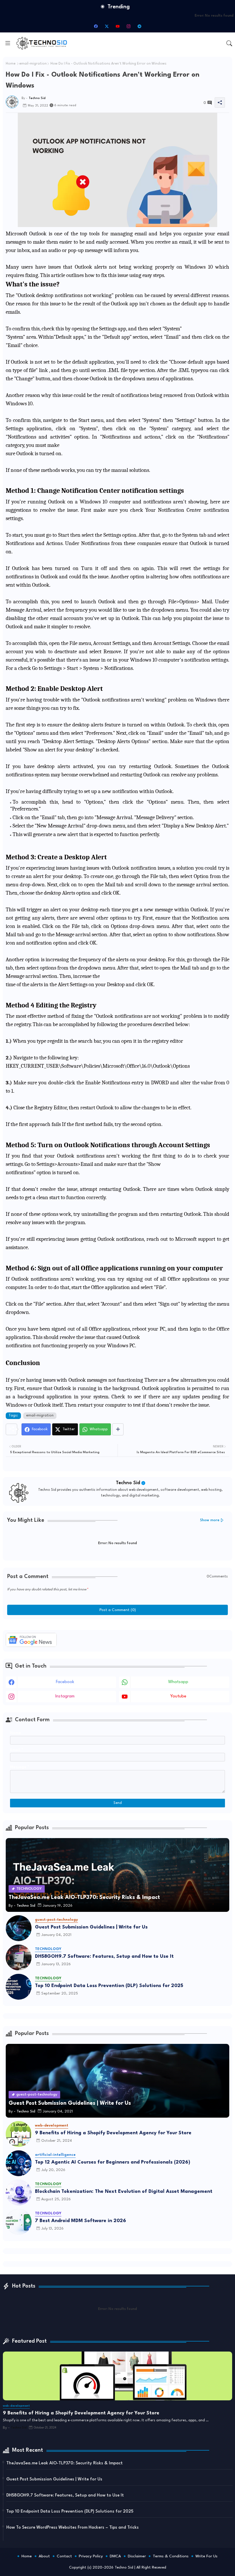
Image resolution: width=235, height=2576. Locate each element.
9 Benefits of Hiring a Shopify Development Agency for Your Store (113, 2133)
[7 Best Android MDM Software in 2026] (19, 2222)
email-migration (33, 64)
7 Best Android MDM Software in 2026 (81, 2221)
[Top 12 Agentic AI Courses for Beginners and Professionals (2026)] (19, 2163)
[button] (229, 43)
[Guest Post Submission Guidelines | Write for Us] (19, 1928)
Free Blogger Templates (158, 2562)
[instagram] (128, 26)
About (44, 2556)
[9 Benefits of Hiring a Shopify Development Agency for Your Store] (19, 2134)
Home (11, 64)
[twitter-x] (107, 26)
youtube (178, 1696)
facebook (65, 1682)
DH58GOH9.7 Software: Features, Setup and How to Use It (104, 1956)
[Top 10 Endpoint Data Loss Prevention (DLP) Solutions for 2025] (19, 1987)
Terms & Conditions (171, 2556)
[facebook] (96, 26)
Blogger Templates (93, 2562)
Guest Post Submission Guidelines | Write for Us (91, 1927)
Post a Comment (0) (118, 1610)
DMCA (115, 2556)
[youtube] (117, 26)
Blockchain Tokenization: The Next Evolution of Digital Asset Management (124, 2192)
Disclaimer (137, 2556)
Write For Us (206, 2556)
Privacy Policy (91, 2556)
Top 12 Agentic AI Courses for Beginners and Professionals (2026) (113, 2162)
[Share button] (118, 1429)
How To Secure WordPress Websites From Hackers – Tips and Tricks (73, 2528)
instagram (65, 1696)
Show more (210, 1520)
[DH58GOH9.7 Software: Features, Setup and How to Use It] (19, 1957)
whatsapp (178, 1682)
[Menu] (8, 43)
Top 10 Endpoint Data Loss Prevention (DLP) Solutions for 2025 (109, 1986)
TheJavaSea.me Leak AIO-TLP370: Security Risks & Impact (64, 2463)
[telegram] (139, 26)
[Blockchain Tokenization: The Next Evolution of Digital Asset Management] (19, 2193)
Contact (64, 2556)
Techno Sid (128, 1483)
